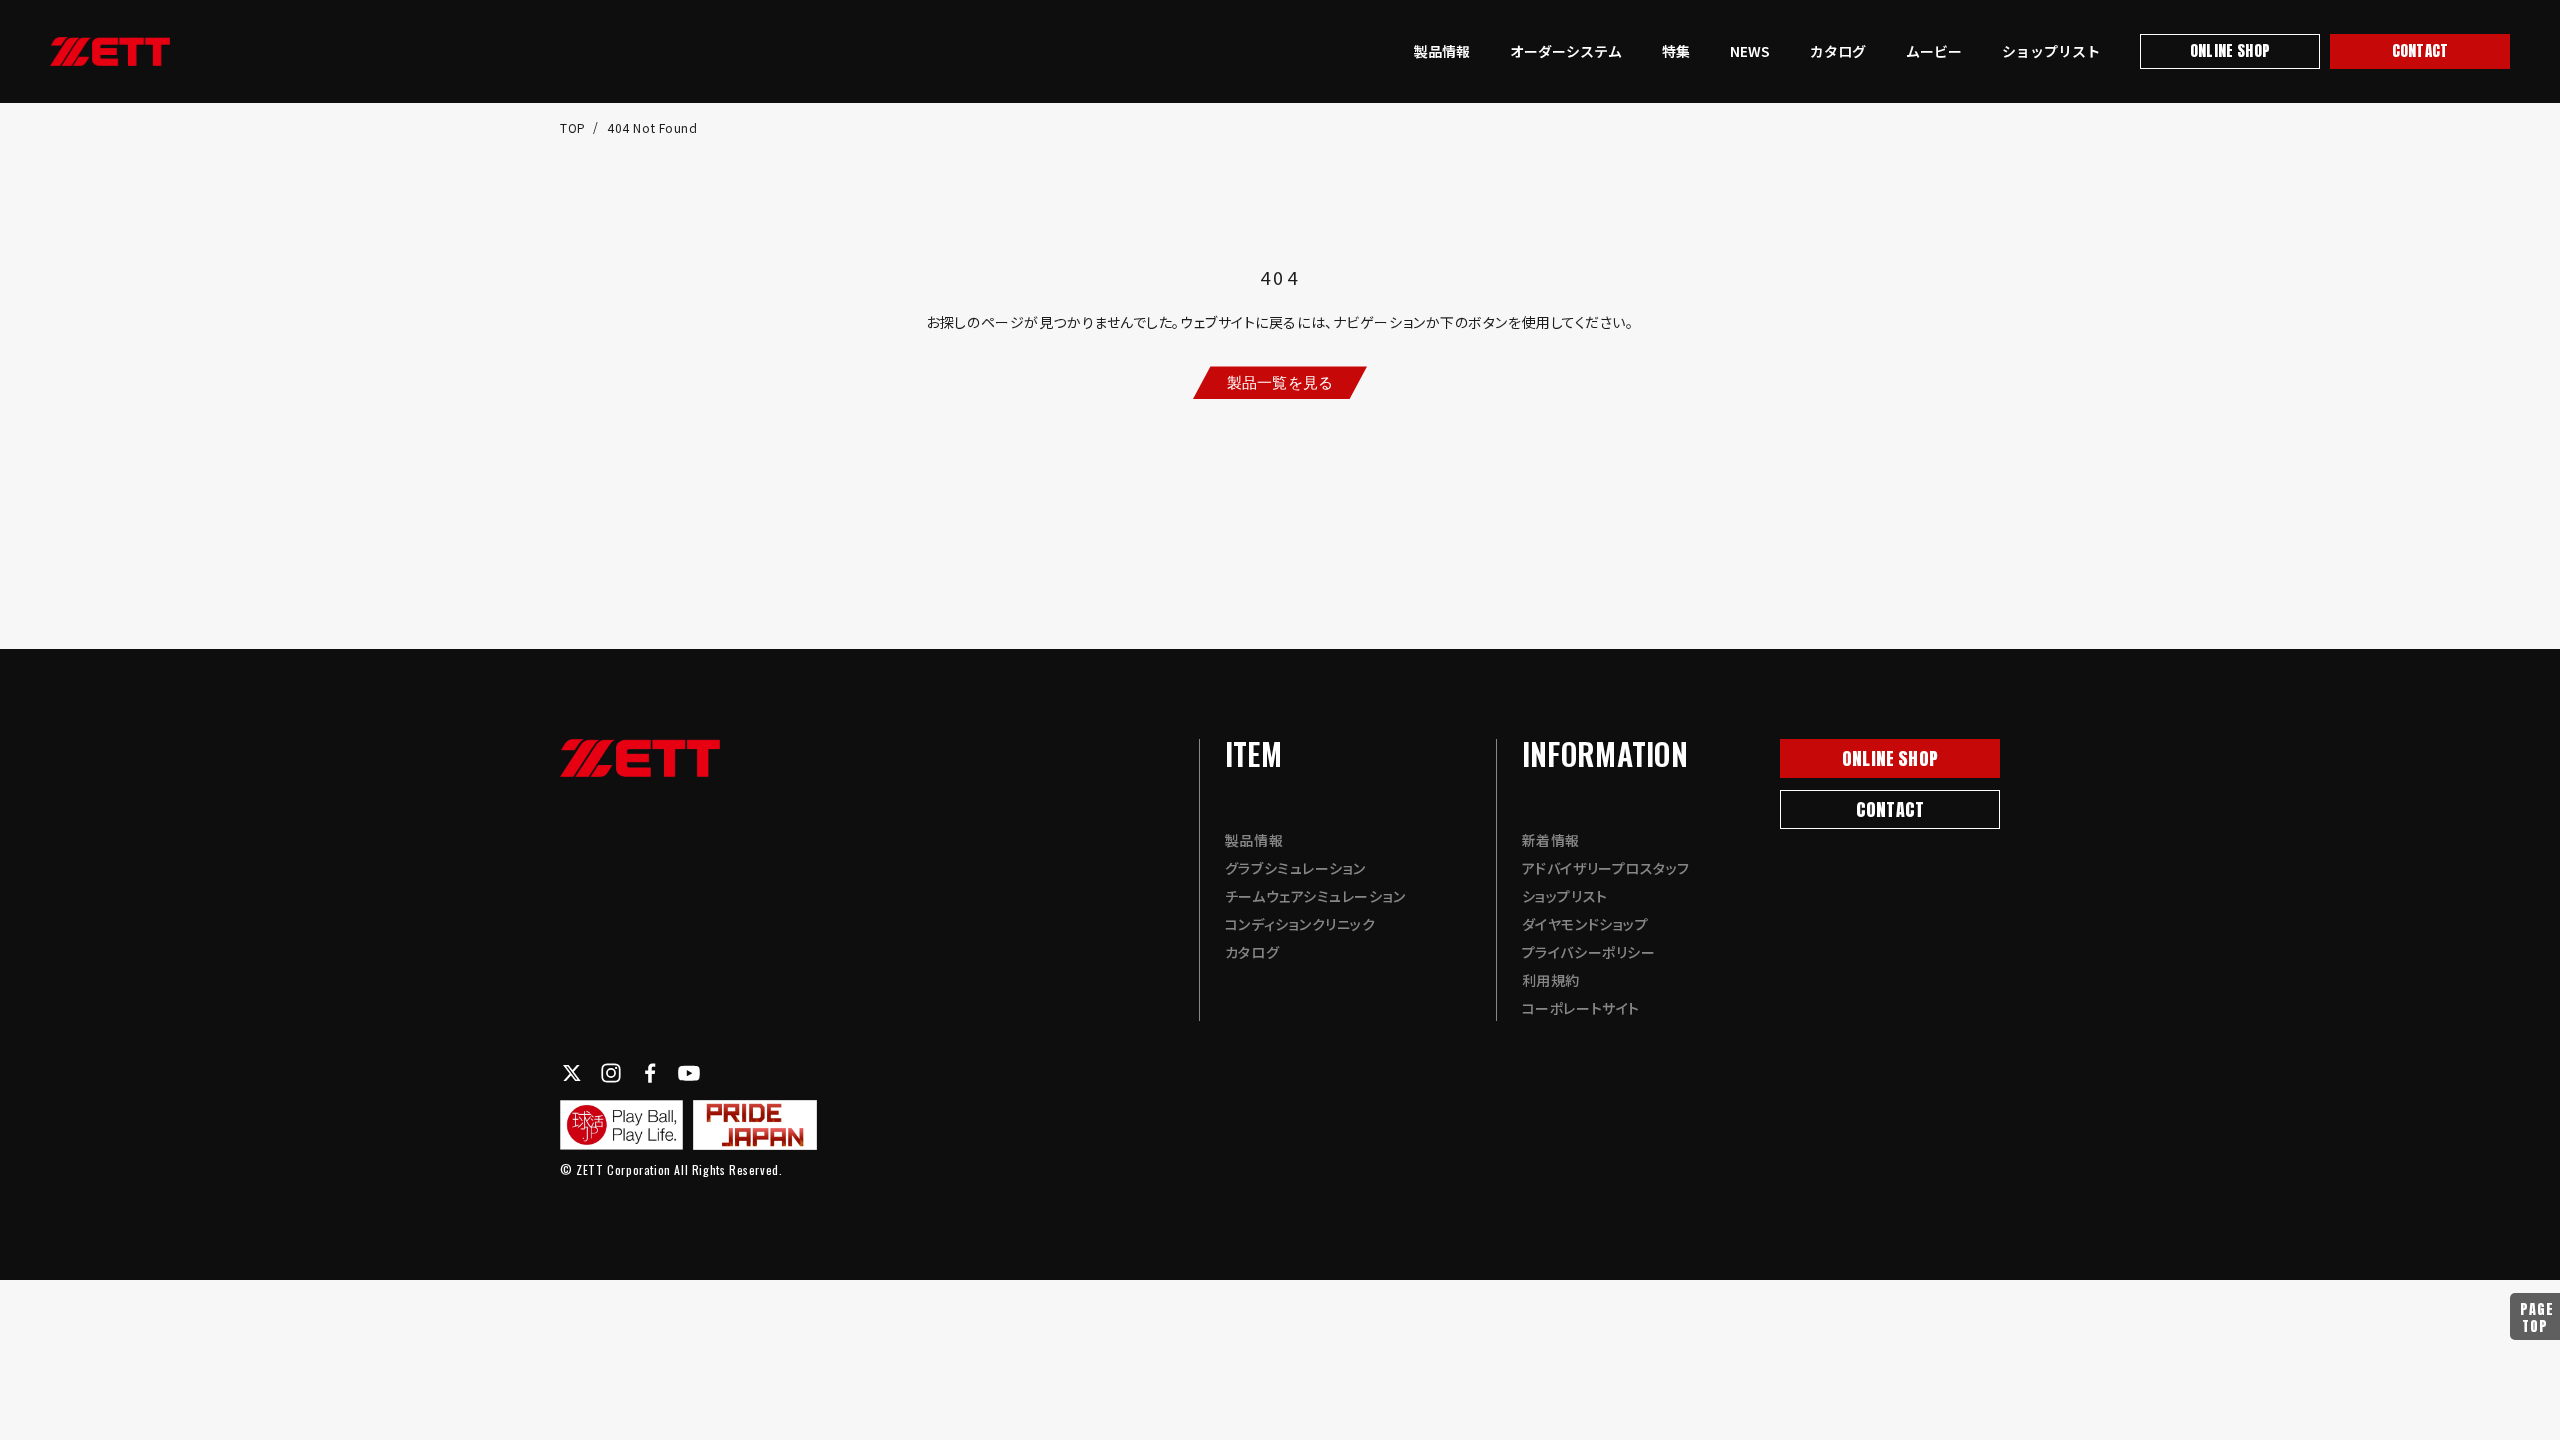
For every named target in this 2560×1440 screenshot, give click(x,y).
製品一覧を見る (1280, 381)
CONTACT (2420, 50)
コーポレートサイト (1581, 1008)
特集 (1676, 51)
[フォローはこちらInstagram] (611, 1073)
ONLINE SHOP (2230, 50)
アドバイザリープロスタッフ (1606, 868)
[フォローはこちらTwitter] (572, 1073)
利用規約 (1551, 980)
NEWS (1750, 51)
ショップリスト (2051, 51)
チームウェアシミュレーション (1315, 896)
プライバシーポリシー (1589, 952)
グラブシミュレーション (1295, 868)
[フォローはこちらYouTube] (689, 1073)
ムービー (1934, 51)
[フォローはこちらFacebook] (650, 1073)
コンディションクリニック (1300, 924)
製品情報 (1442, 51)
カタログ (1838, 51)
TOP (574, 127)
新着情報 (1551, 840)
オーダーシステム (1566, 51)
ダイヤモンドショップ (1585, 924)
